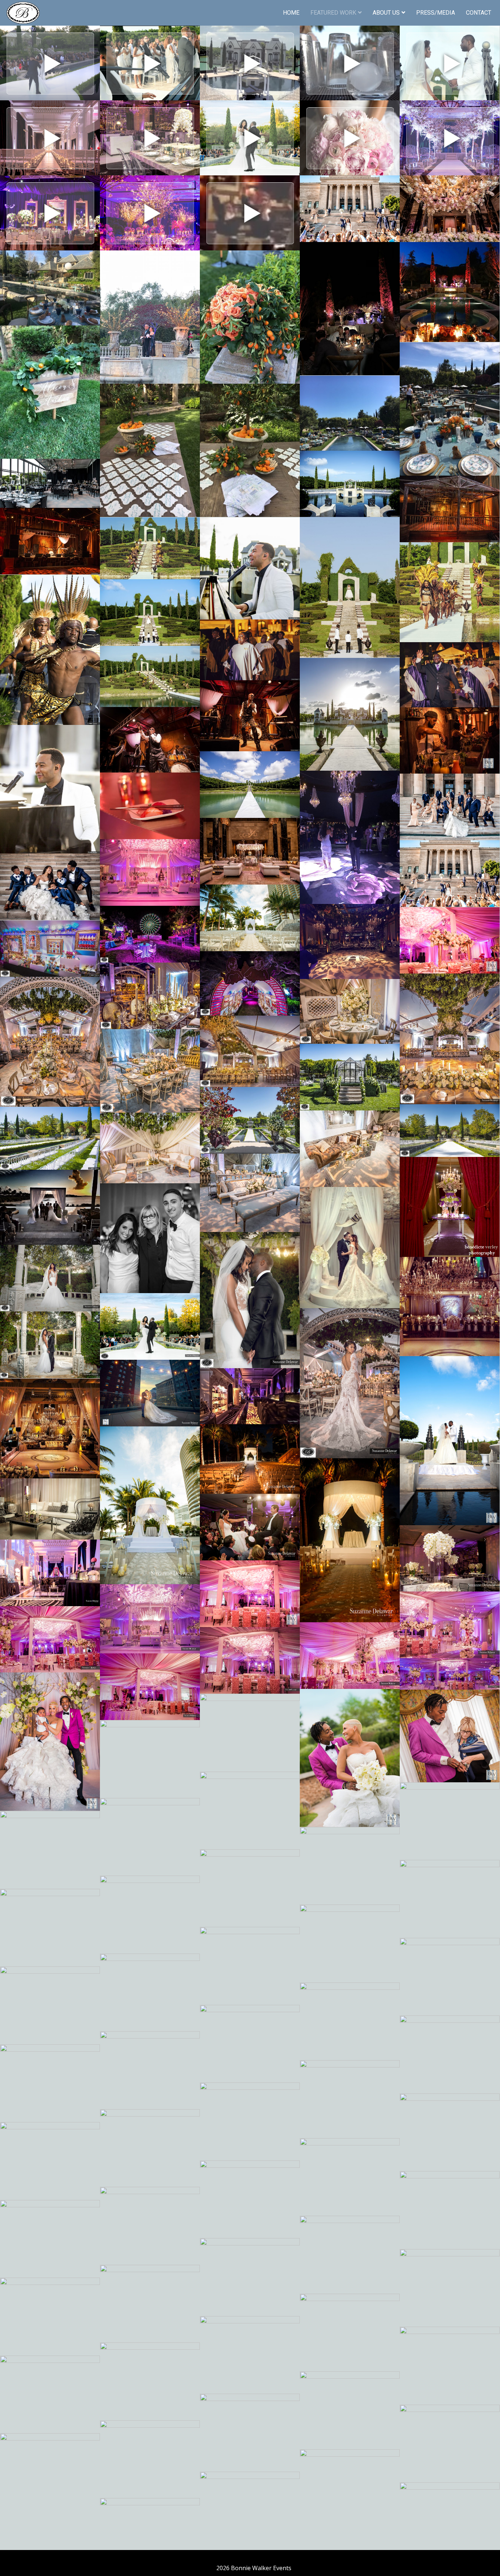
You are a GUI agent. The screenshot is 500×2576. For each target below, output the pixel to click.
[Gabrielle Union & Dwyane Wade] (450, 63)
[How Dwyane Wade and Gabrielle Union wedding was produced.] (250, 63)
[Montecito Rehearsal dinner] (350, 309)
